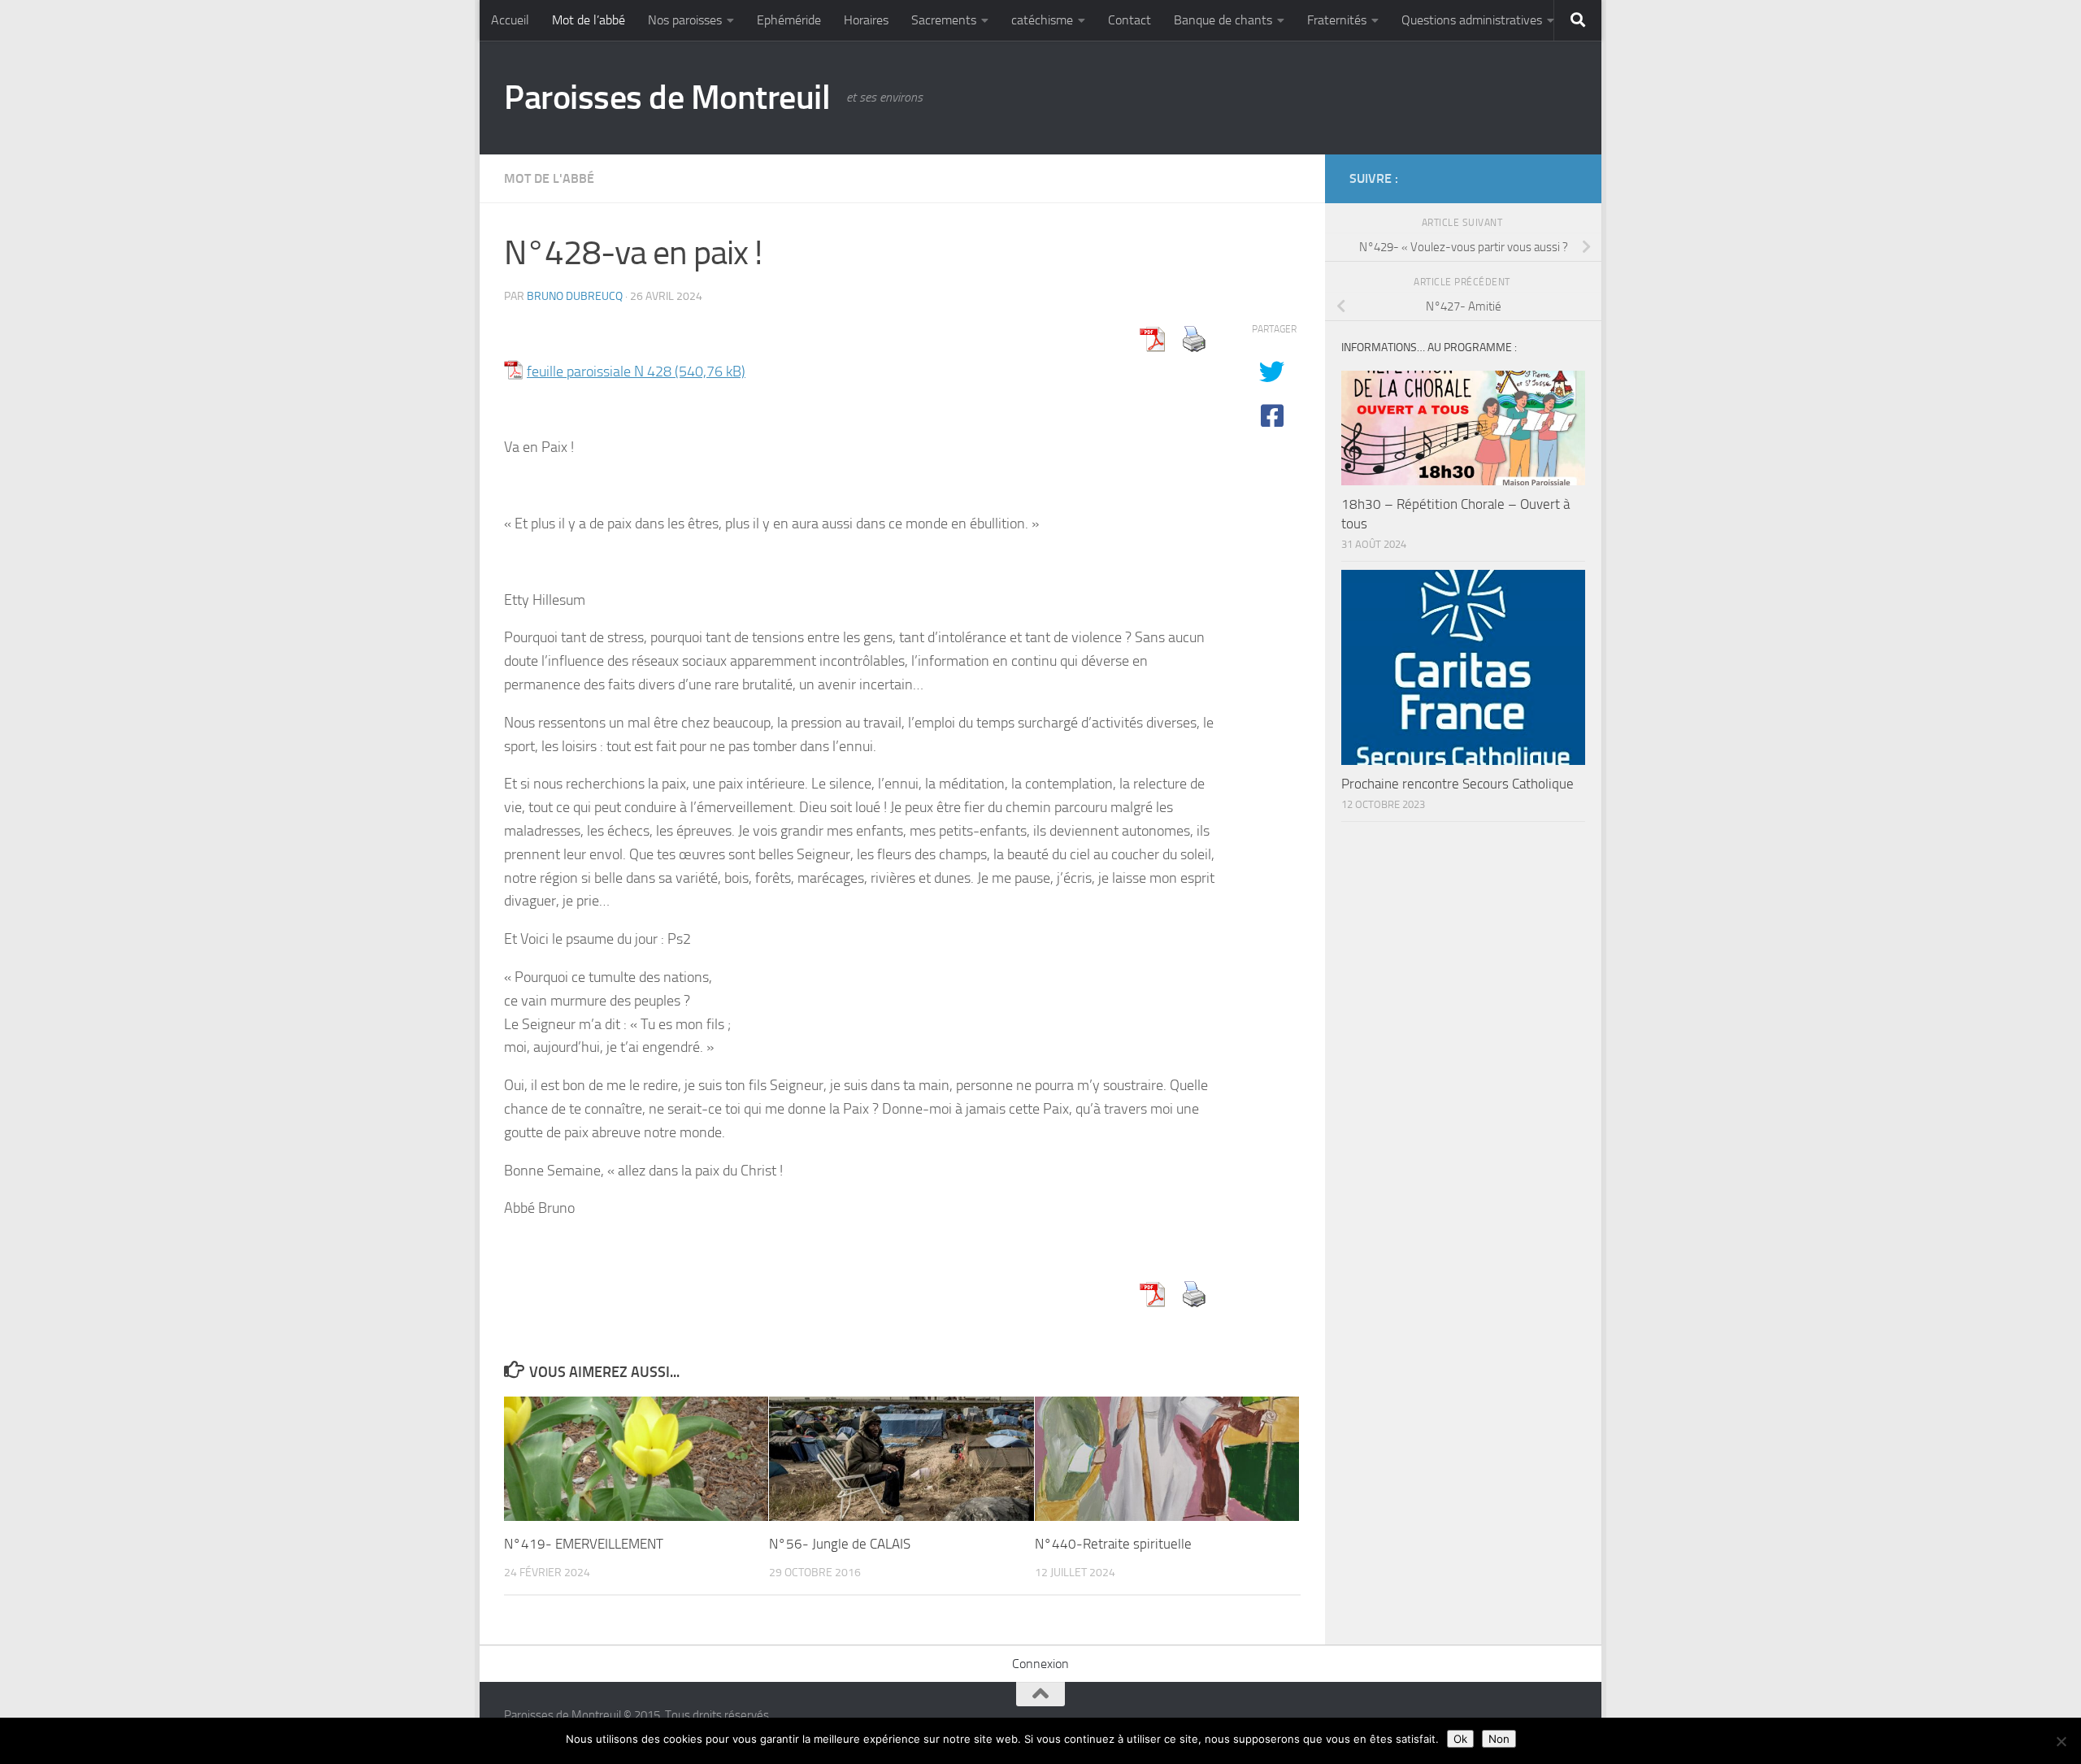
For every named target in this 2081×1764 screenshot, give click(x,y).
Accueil (510, 20)
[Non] (2061, 1741)
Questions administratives (1472, 20)
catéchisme (1042, 20)
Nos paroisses (685, 20)
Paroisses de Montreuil (667, 98)
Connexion (1040, 1664)
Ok (1460, 1739)
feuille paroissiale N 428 (599, 371)
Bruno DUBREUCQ (575, 296)
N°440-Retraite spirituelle (1113, 1544)
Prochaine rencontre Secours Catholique (1458, 784)
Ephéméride (789, 20)
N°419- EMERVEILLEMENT (584, 1544)
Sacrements (944, 20)
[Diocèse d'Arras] (1541, 178)
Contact (1130, 20)
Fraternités (1337, 20)
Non (1499, 1739)
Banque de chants (1223, 20)
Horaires (866, 20)
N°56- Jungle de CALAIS (840, 1544)
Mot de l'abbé (549, 178)
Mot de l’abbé (589, 20)
